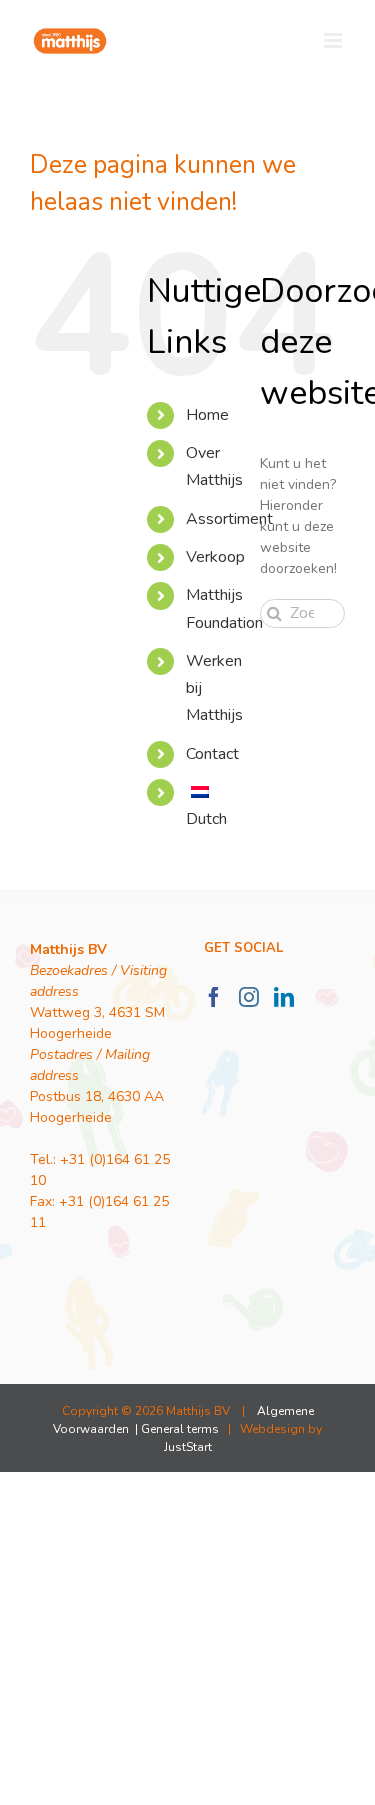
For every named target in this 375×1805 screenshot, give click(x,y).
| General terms (175, 1429)
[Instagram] (249, 997)
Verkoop (215, 557)
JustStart (188, 1447)
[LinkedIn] (284, 997)
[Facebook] (214, 997)
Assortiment (229, 519)
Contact (212, 754)
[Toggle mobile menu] (334, 40)
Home (207, 415)
